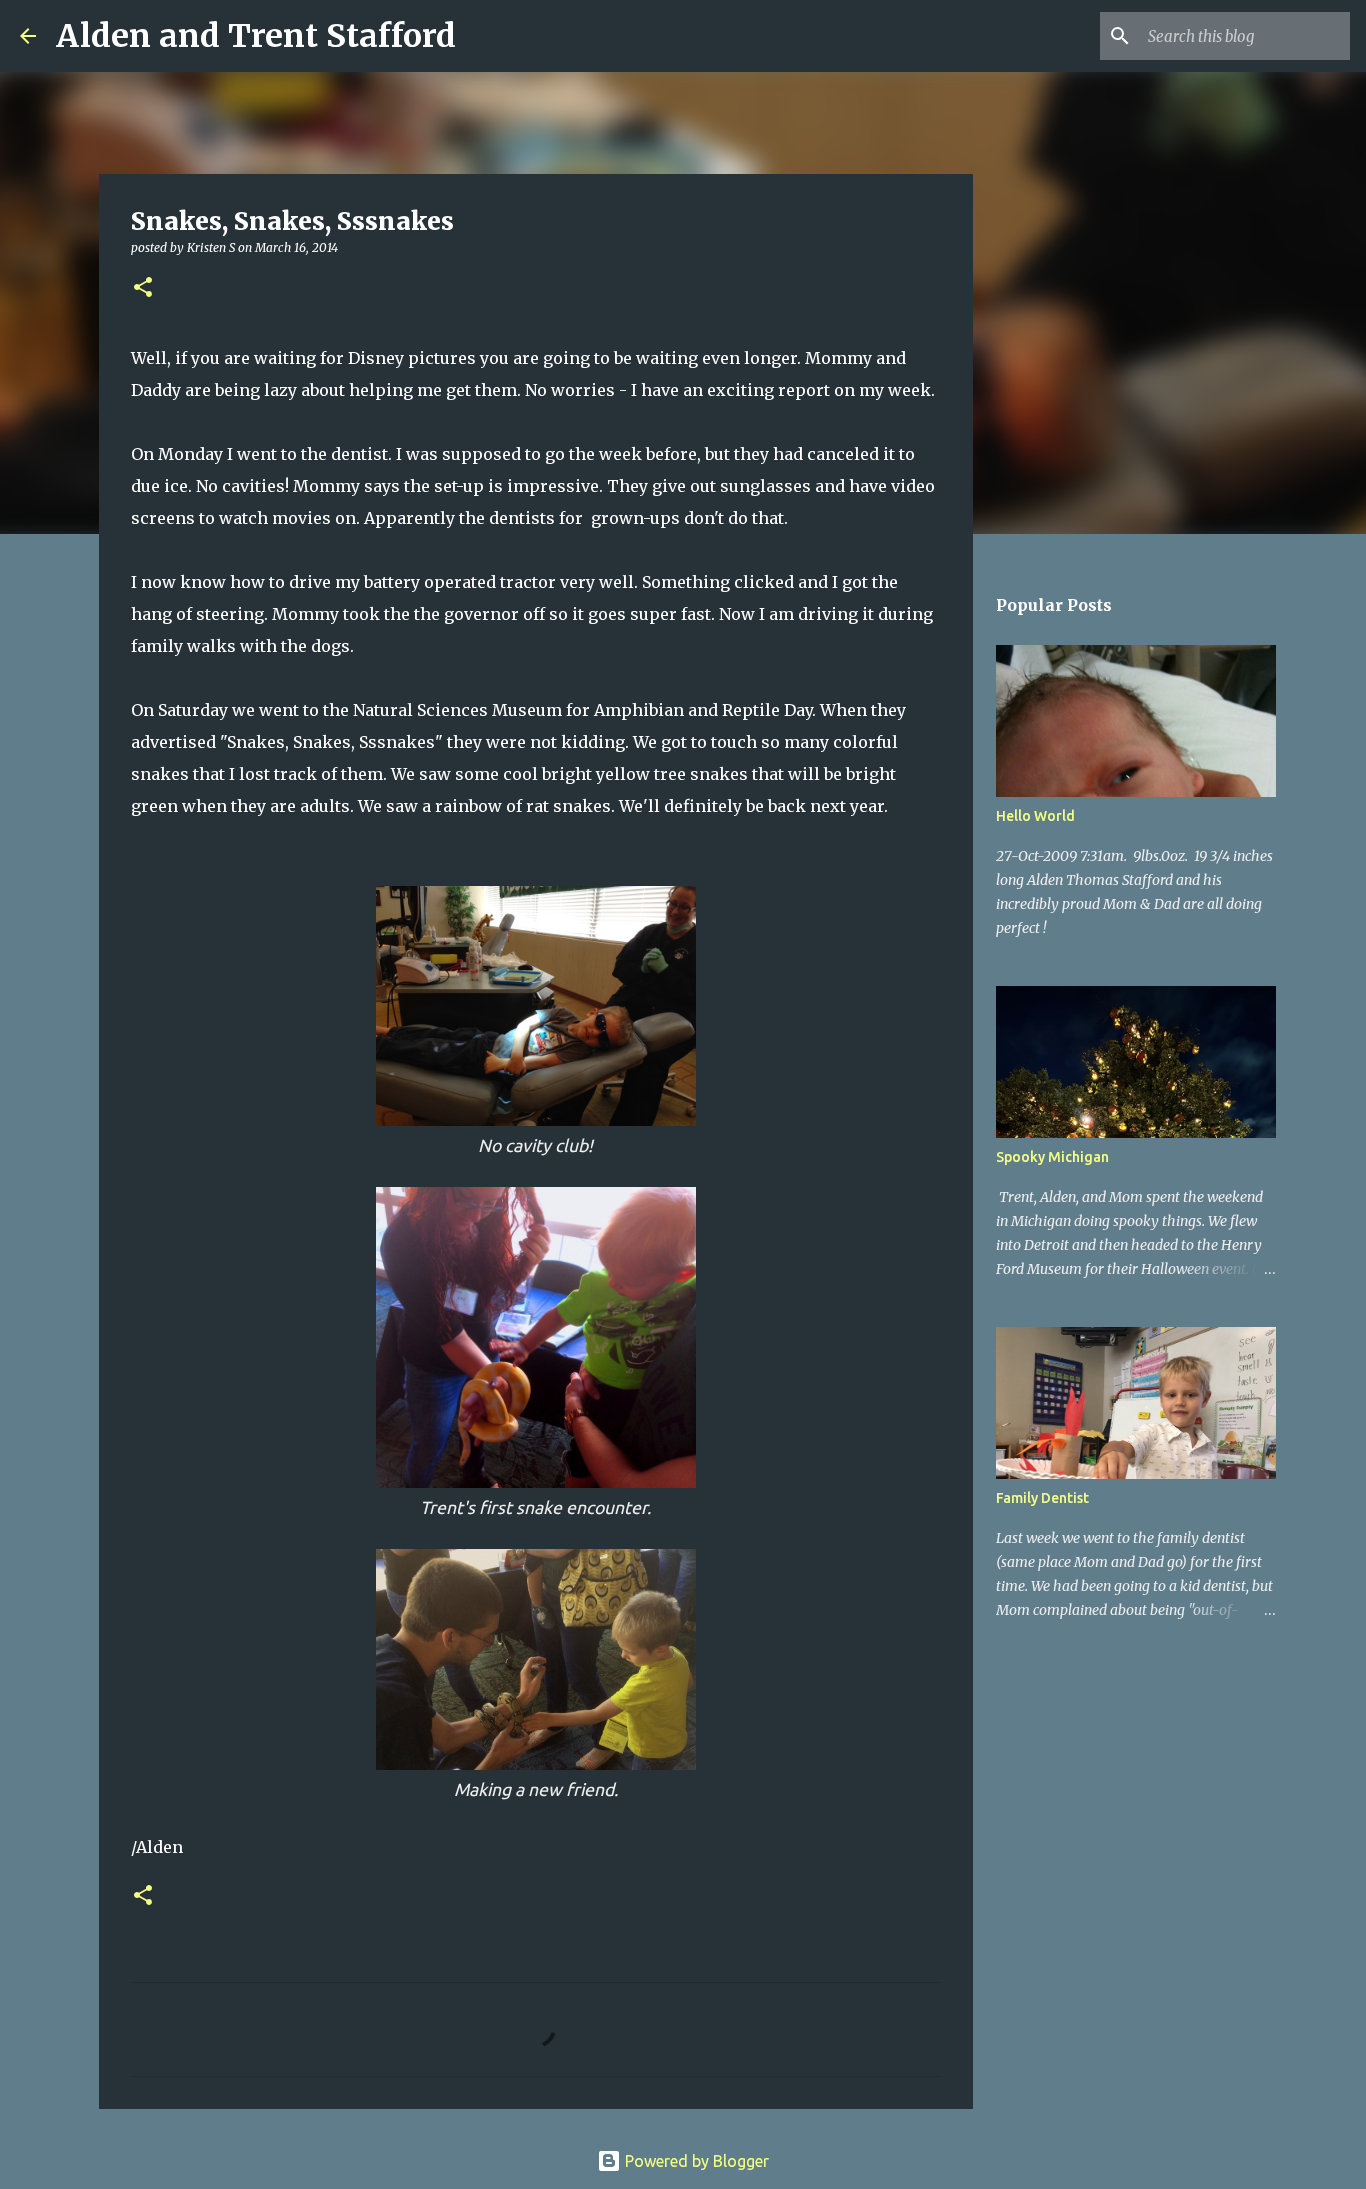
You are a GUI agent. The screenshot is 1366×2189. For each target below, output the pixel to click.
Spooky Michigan (1052, 1157)
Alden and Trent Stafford (256, 36)
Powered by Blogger (695, 2161)
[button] (143, 288)
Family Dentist (1042, 1498)
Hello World (1035, 816)
